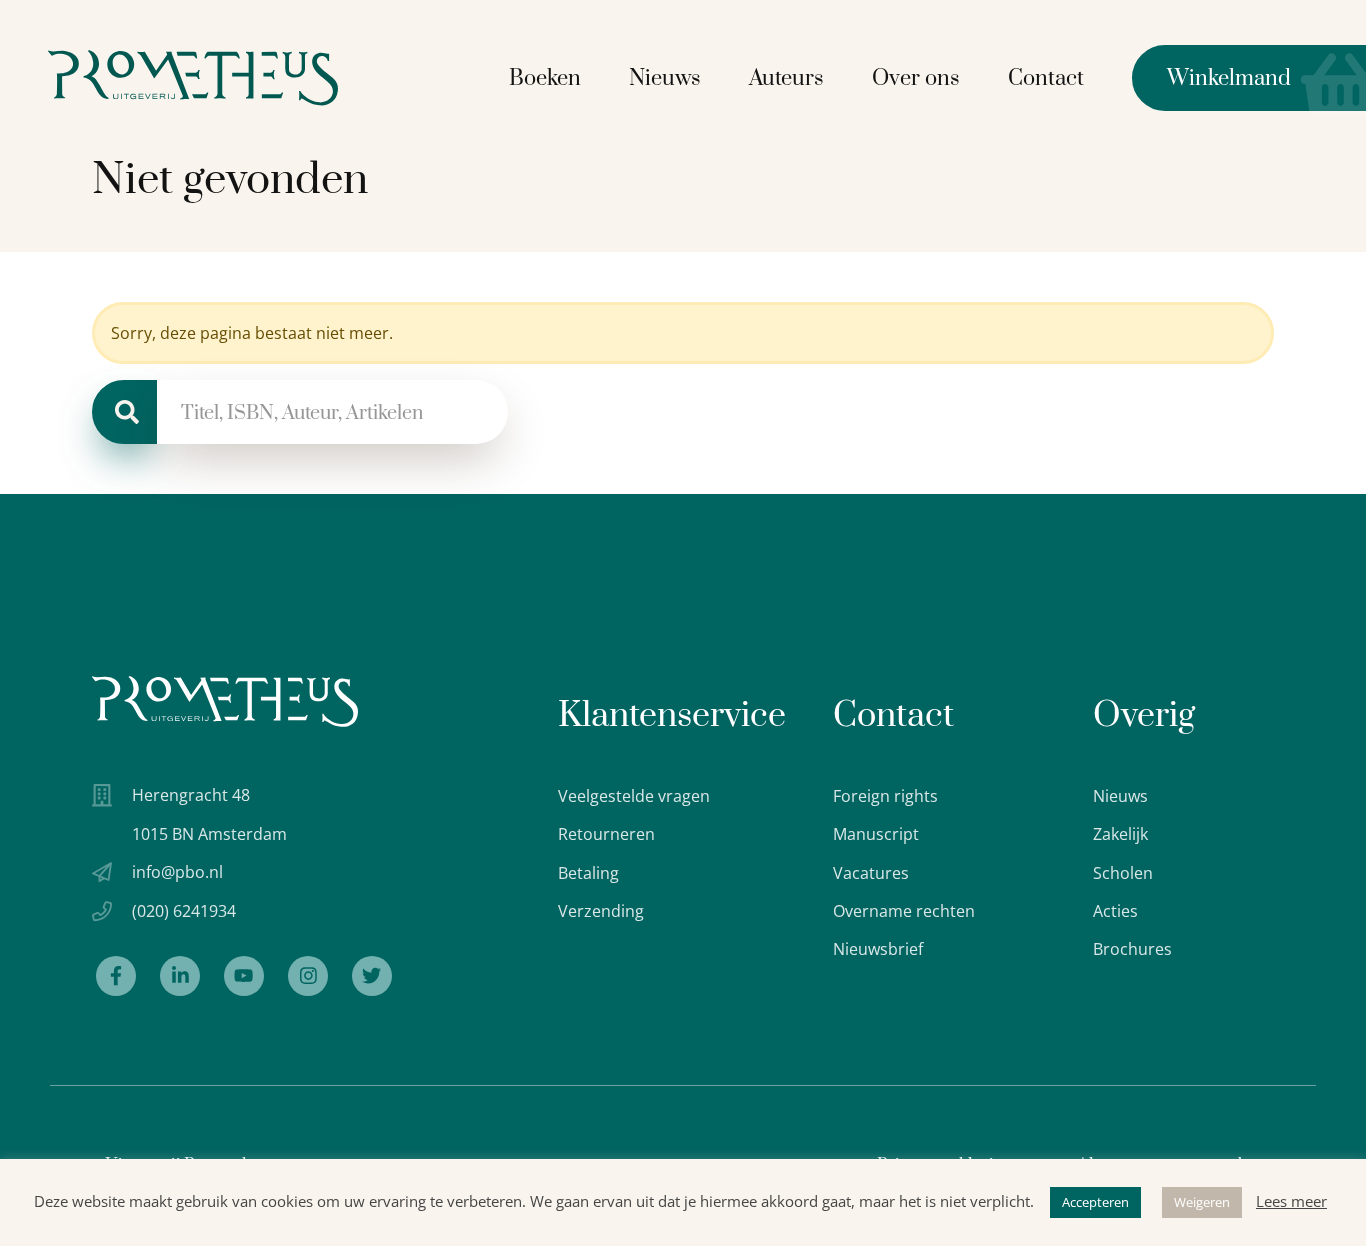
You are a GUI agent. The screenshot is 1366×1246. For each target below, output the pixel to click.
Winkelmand (1211, 78)
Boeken (545, 78)
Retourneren (606, 834)
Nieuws (665, 78)
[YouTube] (244, 976)
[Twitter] (372, 976)
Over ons (916, 78)
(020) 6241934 (184, 911)
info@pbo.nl (177, 872)
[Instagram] (308, 976)
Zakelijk (1120, 834)
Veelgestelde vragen (634, 796)
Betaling (588, 873)
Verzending (601, 911)
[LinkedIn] (180, 976)
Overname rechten (904, 911)
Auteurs (786, 78)
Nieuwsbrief (878, 949)
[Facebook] (116, 976)
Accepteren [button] (1095, 1202)
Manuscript (876, 834)
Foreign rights (885, 796)
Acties (1115, 911)
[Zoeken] (124, 412)
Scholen (1123, 873)
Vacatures (871, 873)
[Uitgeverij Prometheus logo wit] (225, 701)
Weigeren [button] (1202, 1202)
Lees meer (1291, 1201)
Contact (1046, 78)
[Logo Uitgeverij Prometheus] (193, 77)
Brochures (1132, 949)
